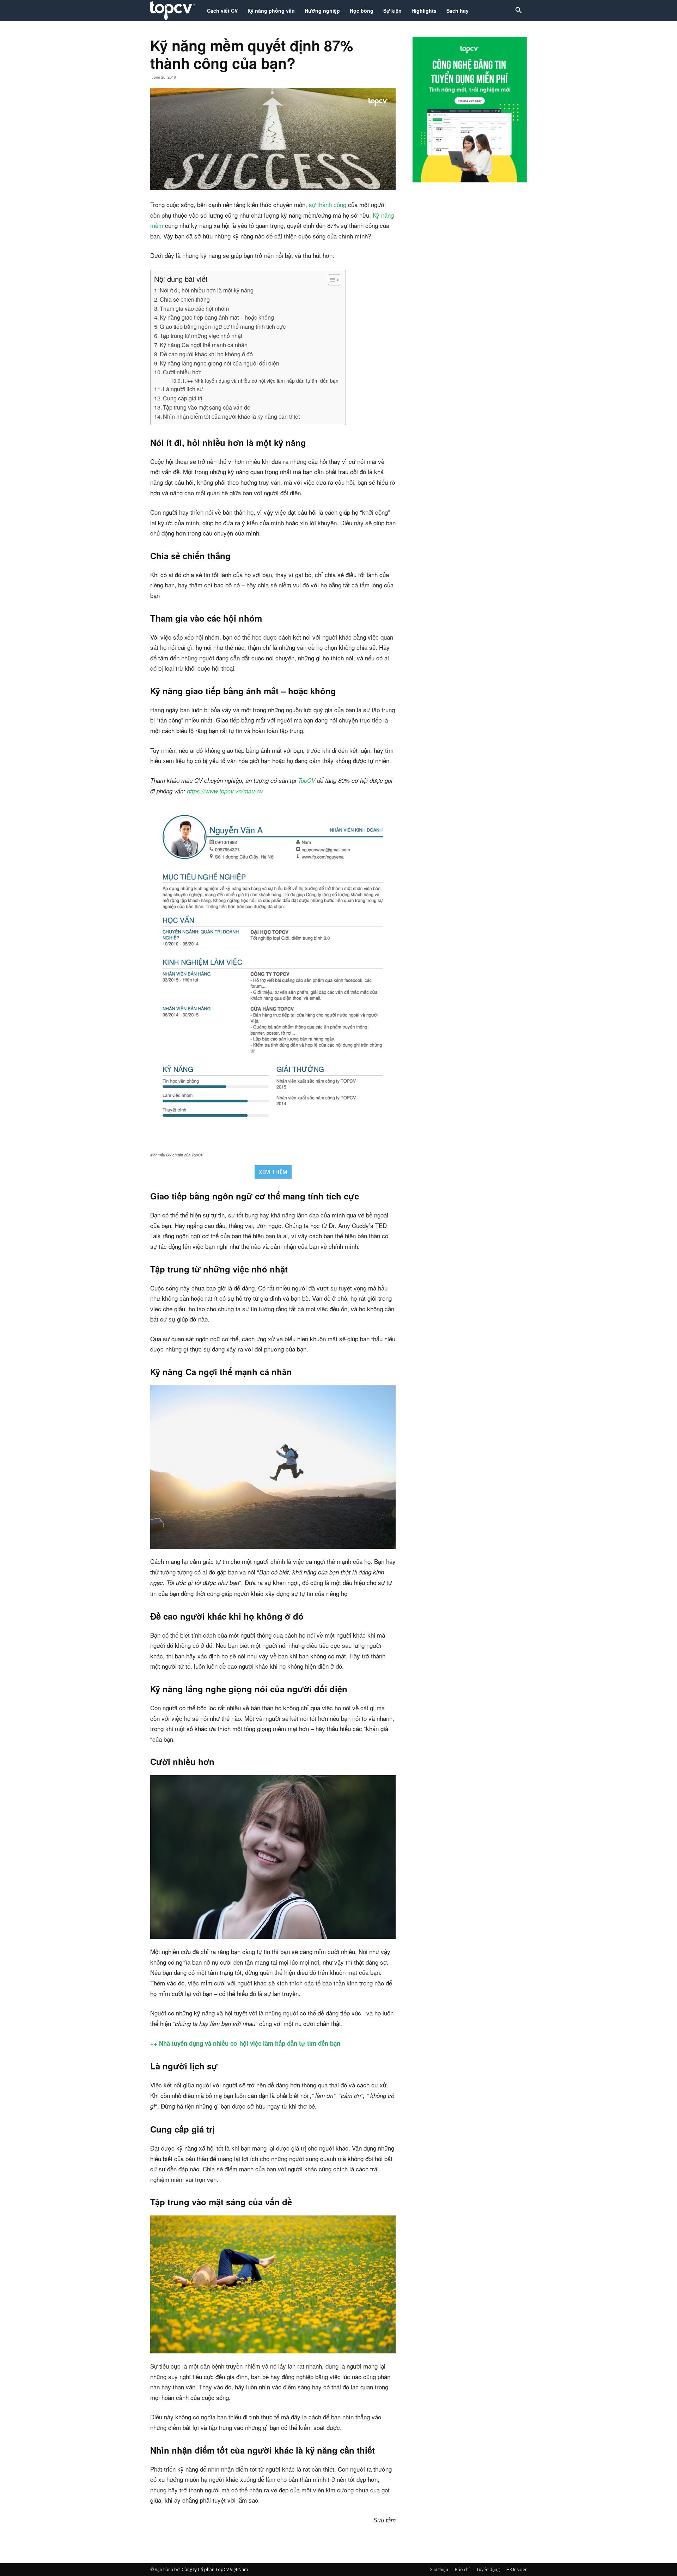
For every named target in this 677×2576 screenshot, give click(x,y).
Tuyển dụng (488, 2569)
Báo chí (462, 2569)
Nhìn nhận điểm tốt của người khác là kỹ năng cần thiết (231, 416)
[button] (518, 11)
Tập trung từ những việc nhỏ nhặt (201, 335)
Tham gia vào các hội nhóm (194, 308)
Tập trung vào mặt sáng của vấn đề (207, 407)
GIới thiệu (439, 2569)
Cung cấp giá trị (183, 398)
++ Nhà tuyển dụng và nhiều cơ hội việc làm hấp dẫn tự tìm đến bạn (263, 381)
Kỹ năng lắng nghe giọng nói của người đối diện (219, 363)
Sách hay (458, 11)
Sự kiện (392, 11)
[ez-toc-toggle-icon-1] (331, 280)
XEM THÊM (273, 1172)
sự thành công (328, 204)
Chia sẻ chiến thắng (185, 299)
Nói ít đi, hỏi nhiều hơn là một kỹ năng (207, 290)
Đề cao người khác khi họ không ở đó (206, 354)
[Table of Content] (334, 280)
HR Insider (517, 2569)
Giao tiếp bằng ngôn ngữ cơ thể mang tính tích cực (223, 326)
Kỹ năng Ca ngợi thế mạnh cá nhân (204, 345)
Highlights (424, 11)
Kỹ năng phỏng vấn (271, 11)
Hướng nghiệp (322, 11)
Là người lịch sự (183, 389)
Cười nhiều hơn (182, 372)
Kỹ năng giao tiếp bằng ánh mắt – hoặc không (217, 317)
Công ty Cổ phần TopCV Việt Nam (215, 2569)
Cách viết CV (222, 11)
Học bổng (362, 11)
